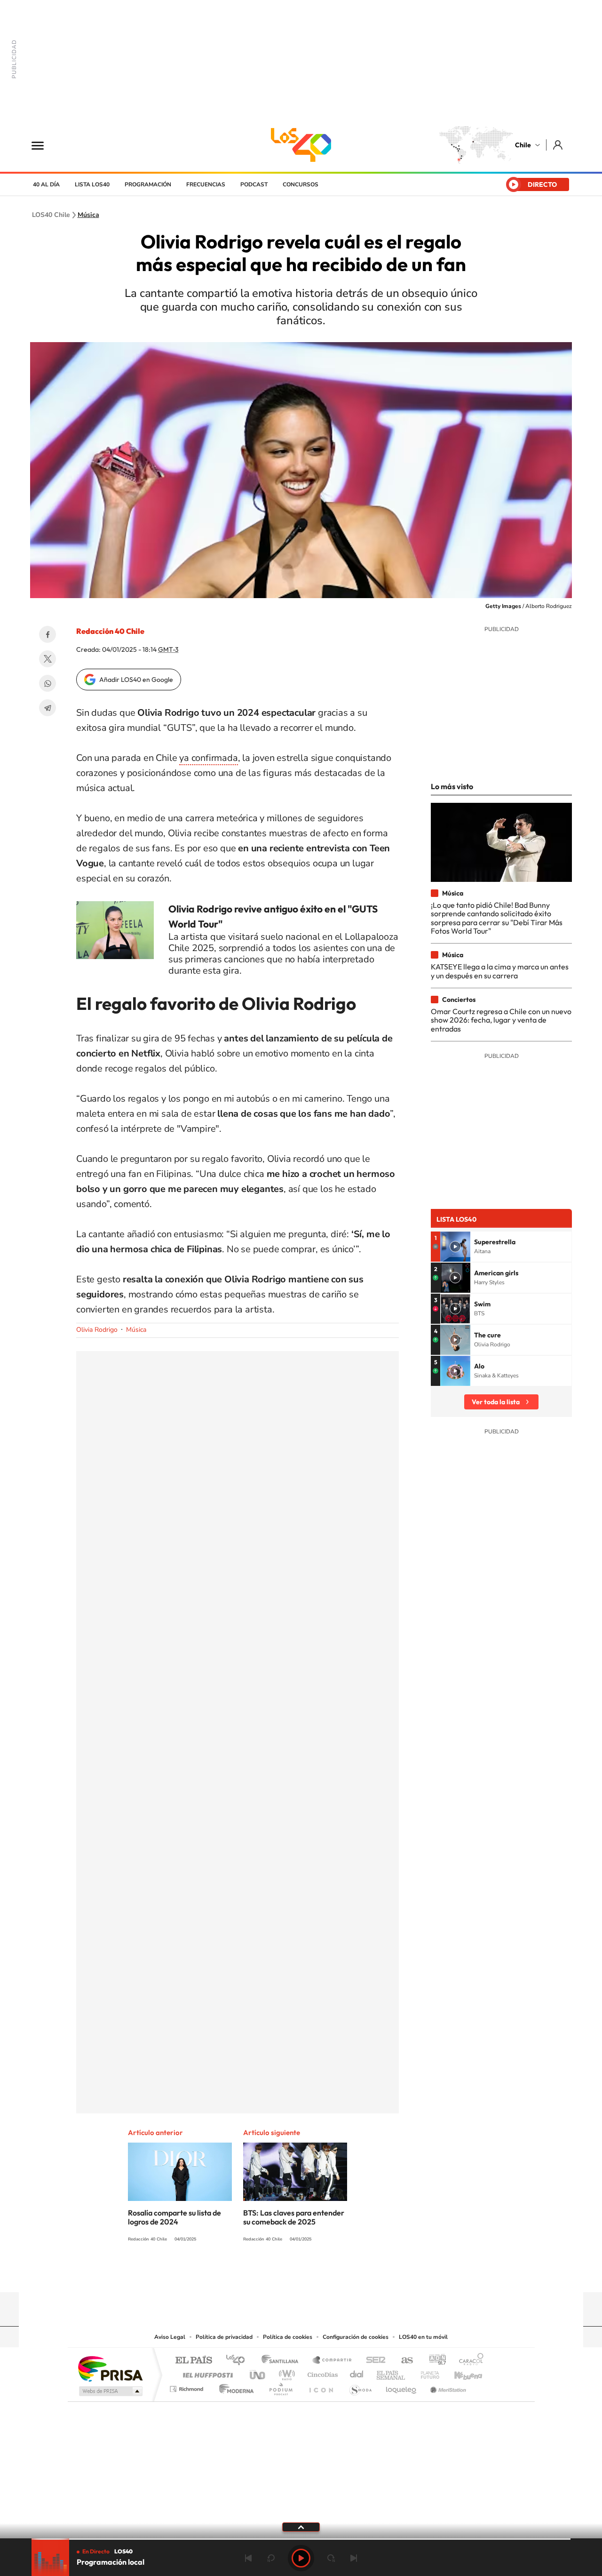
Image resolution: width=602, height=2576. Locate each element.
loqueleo (402, 2387)
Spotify (339, 2274)
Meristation (447, 2387)
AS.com (403, 2361)
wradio (285, 2372)
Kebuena (460, 2372)
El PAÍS (194, 2361)
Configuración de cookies (356, 2337)
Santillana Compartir (333, 2361)
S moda (360, 2387)
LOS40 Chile (301, 145)
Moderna (234, 2387)
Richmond (188, 2387)
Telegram (48, 708)
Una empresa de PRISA (110, 2368)
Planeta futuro (426, 2372)
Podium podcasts (280, 2387)
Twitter (48, 659)
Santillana (283, 2361)
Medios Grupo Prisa (110, 2391)
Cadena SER (373, 2361)
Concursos (301, 184)
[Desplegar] (301, 2527)
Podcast (254, 184)
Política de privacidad (224, 2337)
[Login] (558, 145)
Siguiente (354, 2558)
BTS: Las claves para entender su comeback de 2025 (294, 2217)
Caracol (468, 2361)
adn (434, 2361)
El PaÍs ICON (321, 2387)
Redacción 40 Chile (110, 631)
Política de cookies (288, 2337)
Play (301, 2558)
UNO (258, 2372)
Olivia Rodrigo (97, 1330)
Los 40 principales (239, 2361)
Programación (148, 184)
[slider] (301, 2539)
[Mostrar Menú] (44, 145)
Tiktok (245, 2274)
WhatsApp (48, 683)
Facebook (48, 634)
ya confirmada (208, 758)
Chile (523, 145)
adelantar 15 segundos (331, 2558)
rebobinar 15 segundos (271, 2558)
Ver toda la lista (496, 1402)
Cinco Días (321, 2372)
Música (88, 215)
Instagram (263, 2274)
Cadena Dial (357, 2372)
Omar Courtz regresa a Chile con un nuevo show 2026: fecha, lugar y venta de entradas (501, 1020)
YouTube (282, 2274)
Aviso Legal (170, 2337)
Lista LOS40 (92, 184)
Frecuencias (206, 184)
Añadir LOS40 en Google (136, 680)
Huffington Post (206, 2372)
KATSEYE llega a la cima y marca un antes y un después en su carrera (500, 971)
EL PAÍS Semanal (392, 2372)
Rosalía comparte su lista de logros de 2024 (174, 2217)
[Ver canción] (455, 1247)
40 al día (46, 184)
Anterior (248, 2558)
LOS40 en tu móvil (423, 2337)
